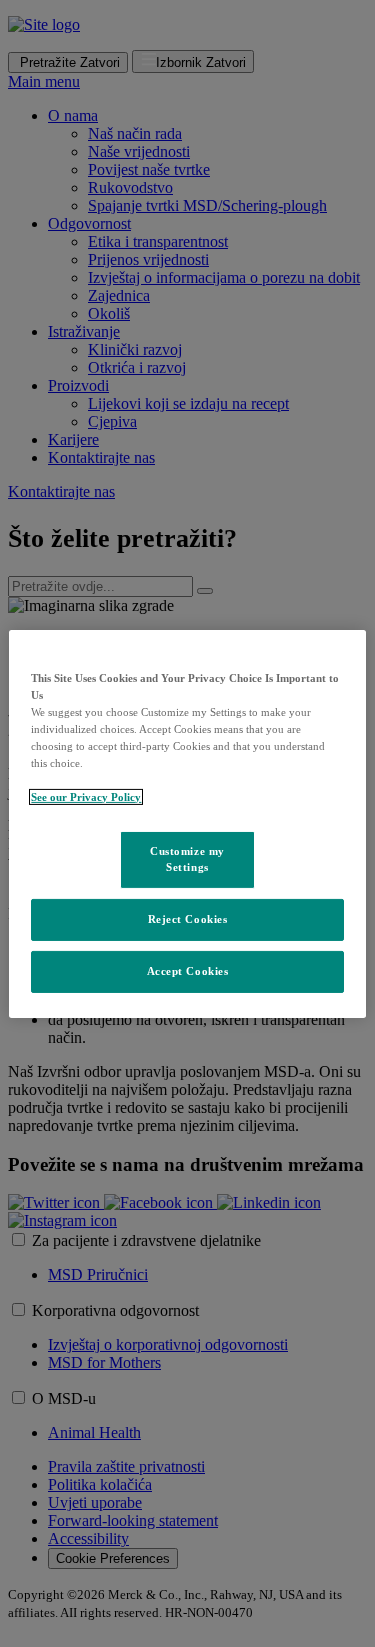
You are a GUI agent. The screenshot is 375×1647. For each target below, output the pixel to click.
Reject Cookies (188, 919)
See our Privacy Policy (86, 797)
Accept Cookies (188, 971)
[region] (187, 823)
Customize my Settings (187, 859)
